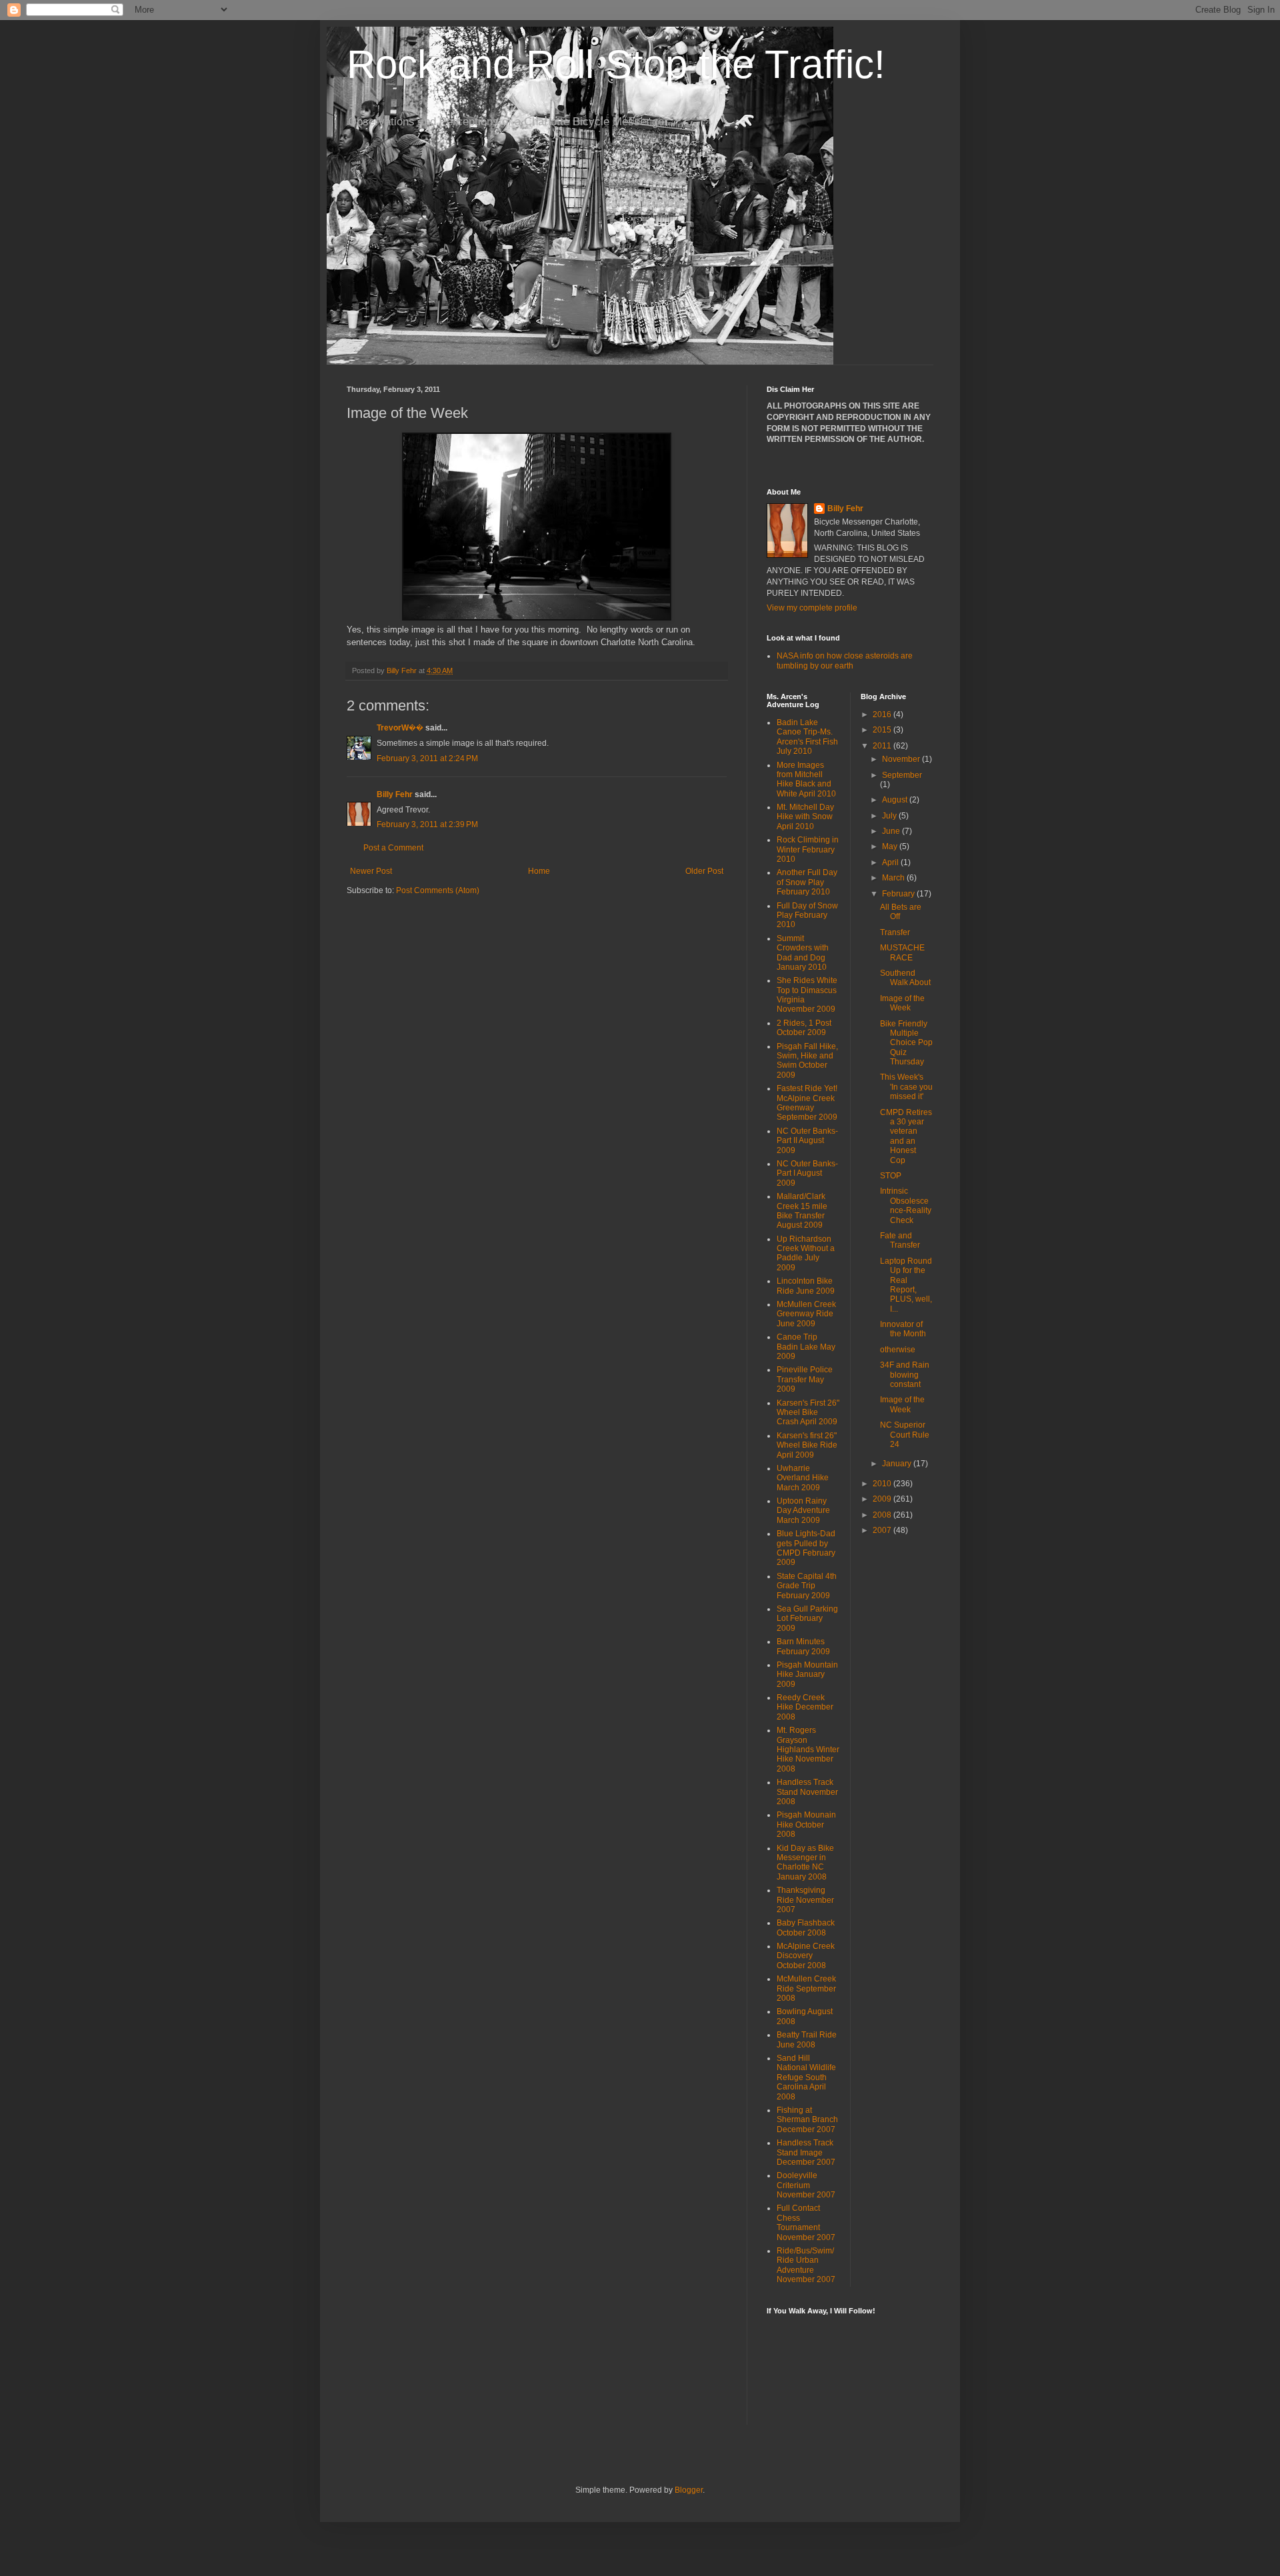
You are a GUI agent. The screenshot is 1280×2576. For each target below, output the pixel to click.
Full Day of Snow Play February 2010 (807, 915)
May (891, 846)
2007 (883, 1530)
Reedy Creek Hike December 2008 (805, 1707)
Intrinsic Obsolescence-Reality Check (906, 1205)
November (902, 759)
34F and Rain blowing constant (905, 1375)
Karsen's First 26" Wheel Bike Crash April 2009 (808, 1413)
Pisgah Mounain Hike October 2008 (806, 1825)
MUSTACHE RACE (902, 952)
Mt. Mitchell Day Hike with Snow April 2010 (805, 817)
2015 (883, 730)
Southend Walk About (905, 978)
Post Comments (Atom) (438, 890)
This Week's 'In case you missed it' (906, 1087)
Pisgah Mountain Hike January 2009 (807, 1675)
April (891, 862)
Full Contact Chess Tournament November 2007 (806, 2222)
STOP (891, 1176)
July (890, 816)
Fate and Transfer (900, 1240)
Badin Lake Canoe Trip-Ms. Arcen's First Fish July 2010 (807, 737)
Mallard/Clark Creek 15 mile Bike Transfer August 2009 (802, 1211)
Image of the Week (902, 1003)
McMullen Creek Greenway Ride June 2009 (806, 1314)
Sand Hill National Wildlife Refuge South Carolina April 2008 (806, 2077)
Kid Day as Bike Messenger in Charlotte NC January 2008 (805, 1863)
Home (539, 871)
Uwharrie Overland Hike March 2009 (803, 1478)
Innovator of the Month (903, 1329)
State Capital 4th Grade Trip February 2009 (807, 1586)
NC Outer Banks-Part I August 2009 (807, 1173)
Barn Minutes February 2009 (803, 1646)
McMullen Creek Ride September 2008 (806, 1988)
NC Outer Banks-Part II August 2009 (807, 1141)
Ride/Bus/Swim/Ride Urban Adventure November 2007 (806, 2265)
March (894, 878)
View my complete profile (812, 608)
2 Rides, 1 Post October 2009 (804, 1028)
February (899, 894)
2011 (883, 746)
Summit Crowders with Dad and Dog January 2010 (803, 953)
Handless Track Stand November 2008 (807, 1792)
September (902, 775)
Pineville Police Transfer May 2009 (805, 1379)
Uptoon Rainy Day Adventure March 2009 (803, 1511)
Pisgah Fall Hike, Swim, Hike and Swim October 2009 (807, 1061)
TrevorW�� (401, 728)
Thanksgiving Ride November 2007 (805, 1900)
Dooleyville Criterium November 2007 (806, 2185)
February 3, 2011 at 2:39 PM (427, 824)
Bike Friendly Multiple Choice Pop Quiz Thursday (906, 1043)
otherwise (898, 1350)
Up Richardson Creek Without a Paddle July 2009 (806, 1253)
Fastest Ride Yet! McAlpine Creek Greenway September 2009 (807, 1103)
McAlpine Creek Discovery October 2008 (806, 1956)
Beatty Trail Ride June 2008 (807, 2039)
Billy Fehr (395, 794)
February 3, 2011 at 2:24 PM (427, 758)
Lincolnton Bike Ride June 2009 (806, 1286)
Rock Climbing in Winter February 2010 (808, 849)
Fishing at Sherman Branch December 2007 (807, 2120)
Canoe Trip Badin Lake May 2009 (806, 1347)
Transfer (895, 932)
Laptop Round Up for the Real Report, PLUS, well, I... (906, 1285)
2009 (883, 1499)
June (892, 831)
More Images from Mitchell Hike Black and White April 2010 (806, 779)
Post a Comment (393, 848)
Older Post (704, 871)
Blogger (689, 2490)
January (898, 1464)
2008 (883, 1515)
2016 (883, 714)
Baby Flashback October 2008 (806, 1928)
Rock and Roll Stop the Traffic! (616, 64)
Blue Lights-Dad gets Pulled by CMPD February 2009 (806, 1548)
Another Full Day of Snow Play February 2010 (807, 882)
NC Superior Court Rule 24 (905, 1435)
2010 (883, 1484)
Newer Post (371, 871)
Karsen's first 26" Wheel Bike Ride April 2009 (807, 1445)
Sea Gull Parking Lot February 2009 (807, 1619)
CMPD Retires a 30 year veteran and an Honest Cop (906, 1136)
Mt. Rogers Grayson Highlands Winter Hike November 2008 (808, 1750)
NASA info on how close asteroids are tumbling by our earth (845, 660)
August (896, 800)
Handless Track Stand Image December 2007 (806, 2152)
